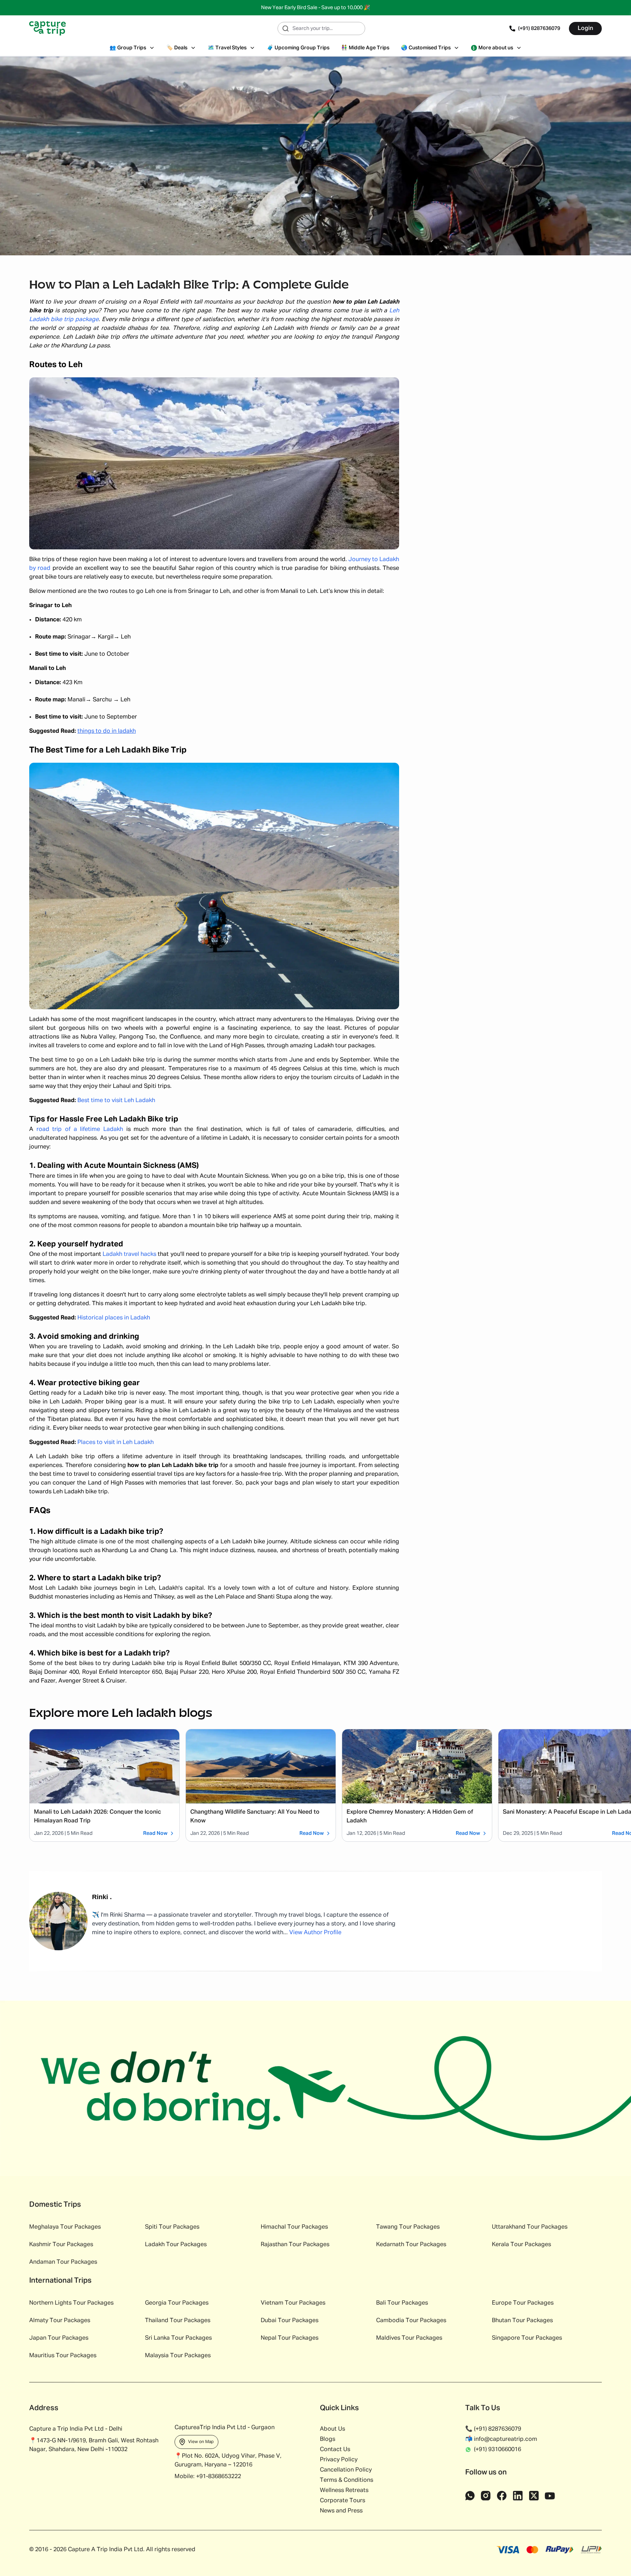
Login (585, 28)
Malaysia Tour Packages (178, 2356)
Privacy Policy (339, 2460)
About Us (332, 2429)
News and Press (341, 2511)
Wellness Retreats (344, 2491)
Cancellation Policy (346, 2470)
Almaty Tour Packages (60, 2321)
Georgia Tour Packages (177, 2303)
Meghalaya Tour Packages (65, 2227)
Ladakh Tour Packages (176, 2245)
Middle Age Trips (365, 48)
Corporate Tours (343, 2501)
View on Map (201, 2442)
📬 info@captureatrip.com (501, 2439)
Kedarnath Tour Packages (411, 2245)
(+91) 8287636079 (539, 28)
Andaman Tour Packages (63, 2262)
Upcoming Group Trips (298, 48)
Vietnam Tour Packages (293, 2303)
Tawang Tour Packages (408, 2227)
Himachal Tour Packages (294, 2227)
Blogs (328, 2439)
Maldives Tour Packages (409, 2338)
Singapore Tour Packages (527, 2338)
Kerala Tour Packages (521, 2245)
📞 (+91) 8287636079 (493, 2429)
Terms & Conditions (347, 2480)
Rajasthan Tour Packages (295, 2245)
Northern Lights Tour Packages (71, 2303)
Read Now (155, 1833)
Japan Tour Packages (59, 2338)
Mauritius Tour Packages (63, 2356)
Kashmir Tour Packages (61, 2245)
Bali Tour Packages (402, 2303)
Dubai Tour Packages (290, 2321)
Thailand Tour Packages (178, 2321)
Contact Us (335, 2450)
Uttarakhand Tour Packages (530, 2227)
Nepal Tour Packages (290, 2338)
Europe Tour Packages (523, 2303)
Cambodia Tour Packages (411, 2321)
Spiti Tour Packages (172, 2227)
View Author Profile (315, 1933)
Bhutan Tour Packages (522, 2321)
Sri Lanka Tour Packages (178, 2338)
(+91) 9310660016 (498, 2450)
